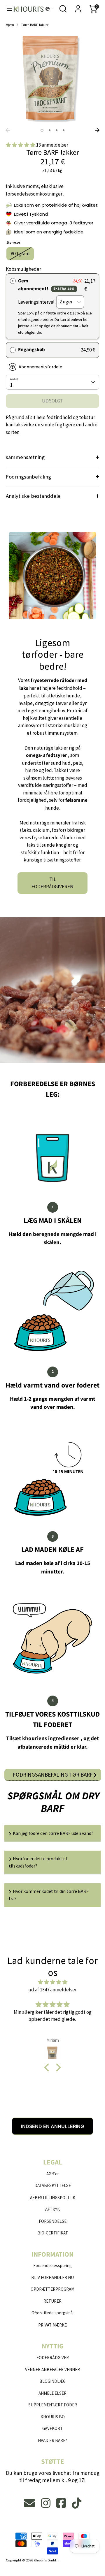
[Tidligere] (8, 130)
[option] (52, 78)
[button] (50, 9)
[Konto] (78, 6)
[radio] (13, 281)
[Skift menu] (7, 9)
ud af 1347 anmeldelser (52, 1990)
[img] (52, 1982)
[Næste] (97, 130)
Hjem (10, 24)
